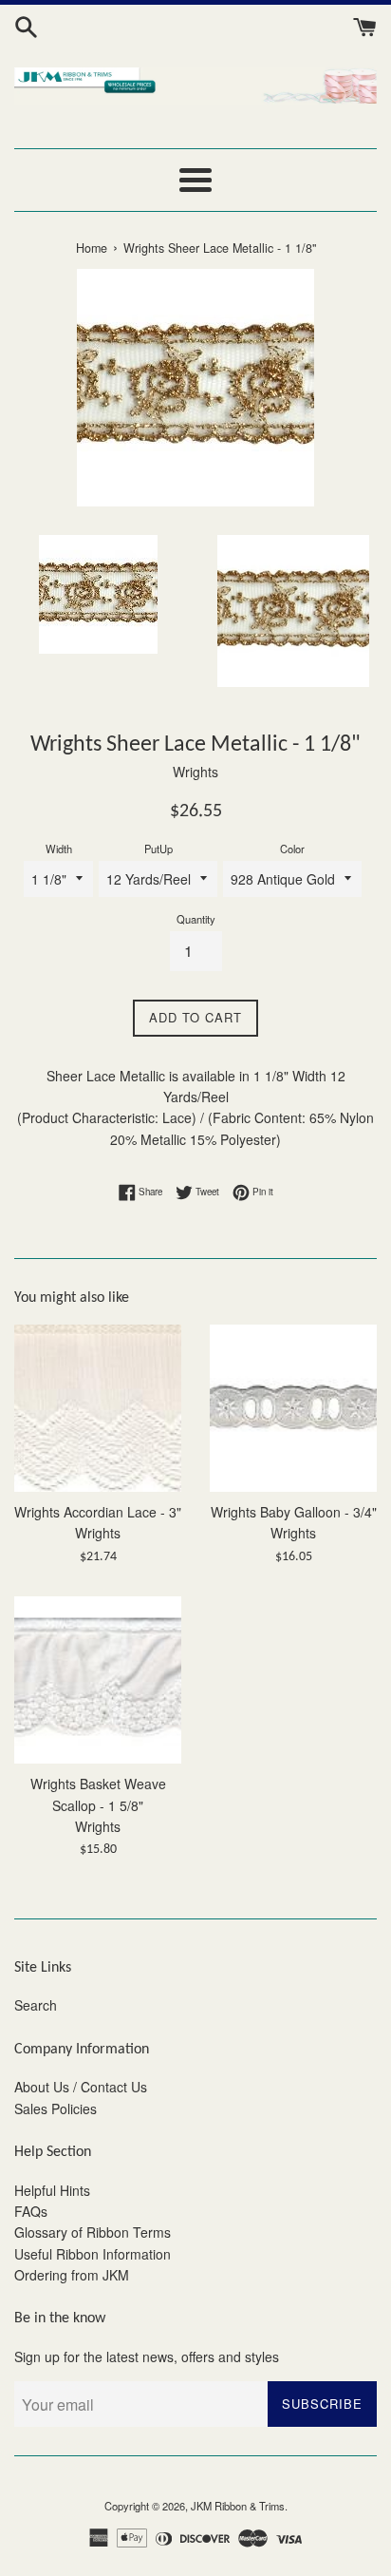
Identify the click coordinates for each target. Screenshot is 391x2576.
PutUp (158, 849)
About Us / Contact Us (81, 2087)
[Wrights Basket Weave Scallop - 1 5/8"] (98, 1680)
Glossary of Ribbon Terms (93, 2232)
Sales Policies (56, 2109)
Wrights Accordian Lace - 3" (98, 1512)
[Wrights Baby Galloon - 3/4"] (293, 1408)
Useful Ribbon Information (93, 2254)
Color (292, 849)
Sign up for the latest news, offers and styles (147, 2357)
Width (59, 849)
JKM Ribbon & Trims (238, 2506)
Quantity (196, 919)
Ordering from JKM (72, 2275)
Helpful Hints (52, 2190)
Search (36, 2005)
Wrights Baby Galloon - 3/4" (294, 1512)
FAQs (31, 2211)
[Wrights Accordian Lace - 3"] (98, 1408)
